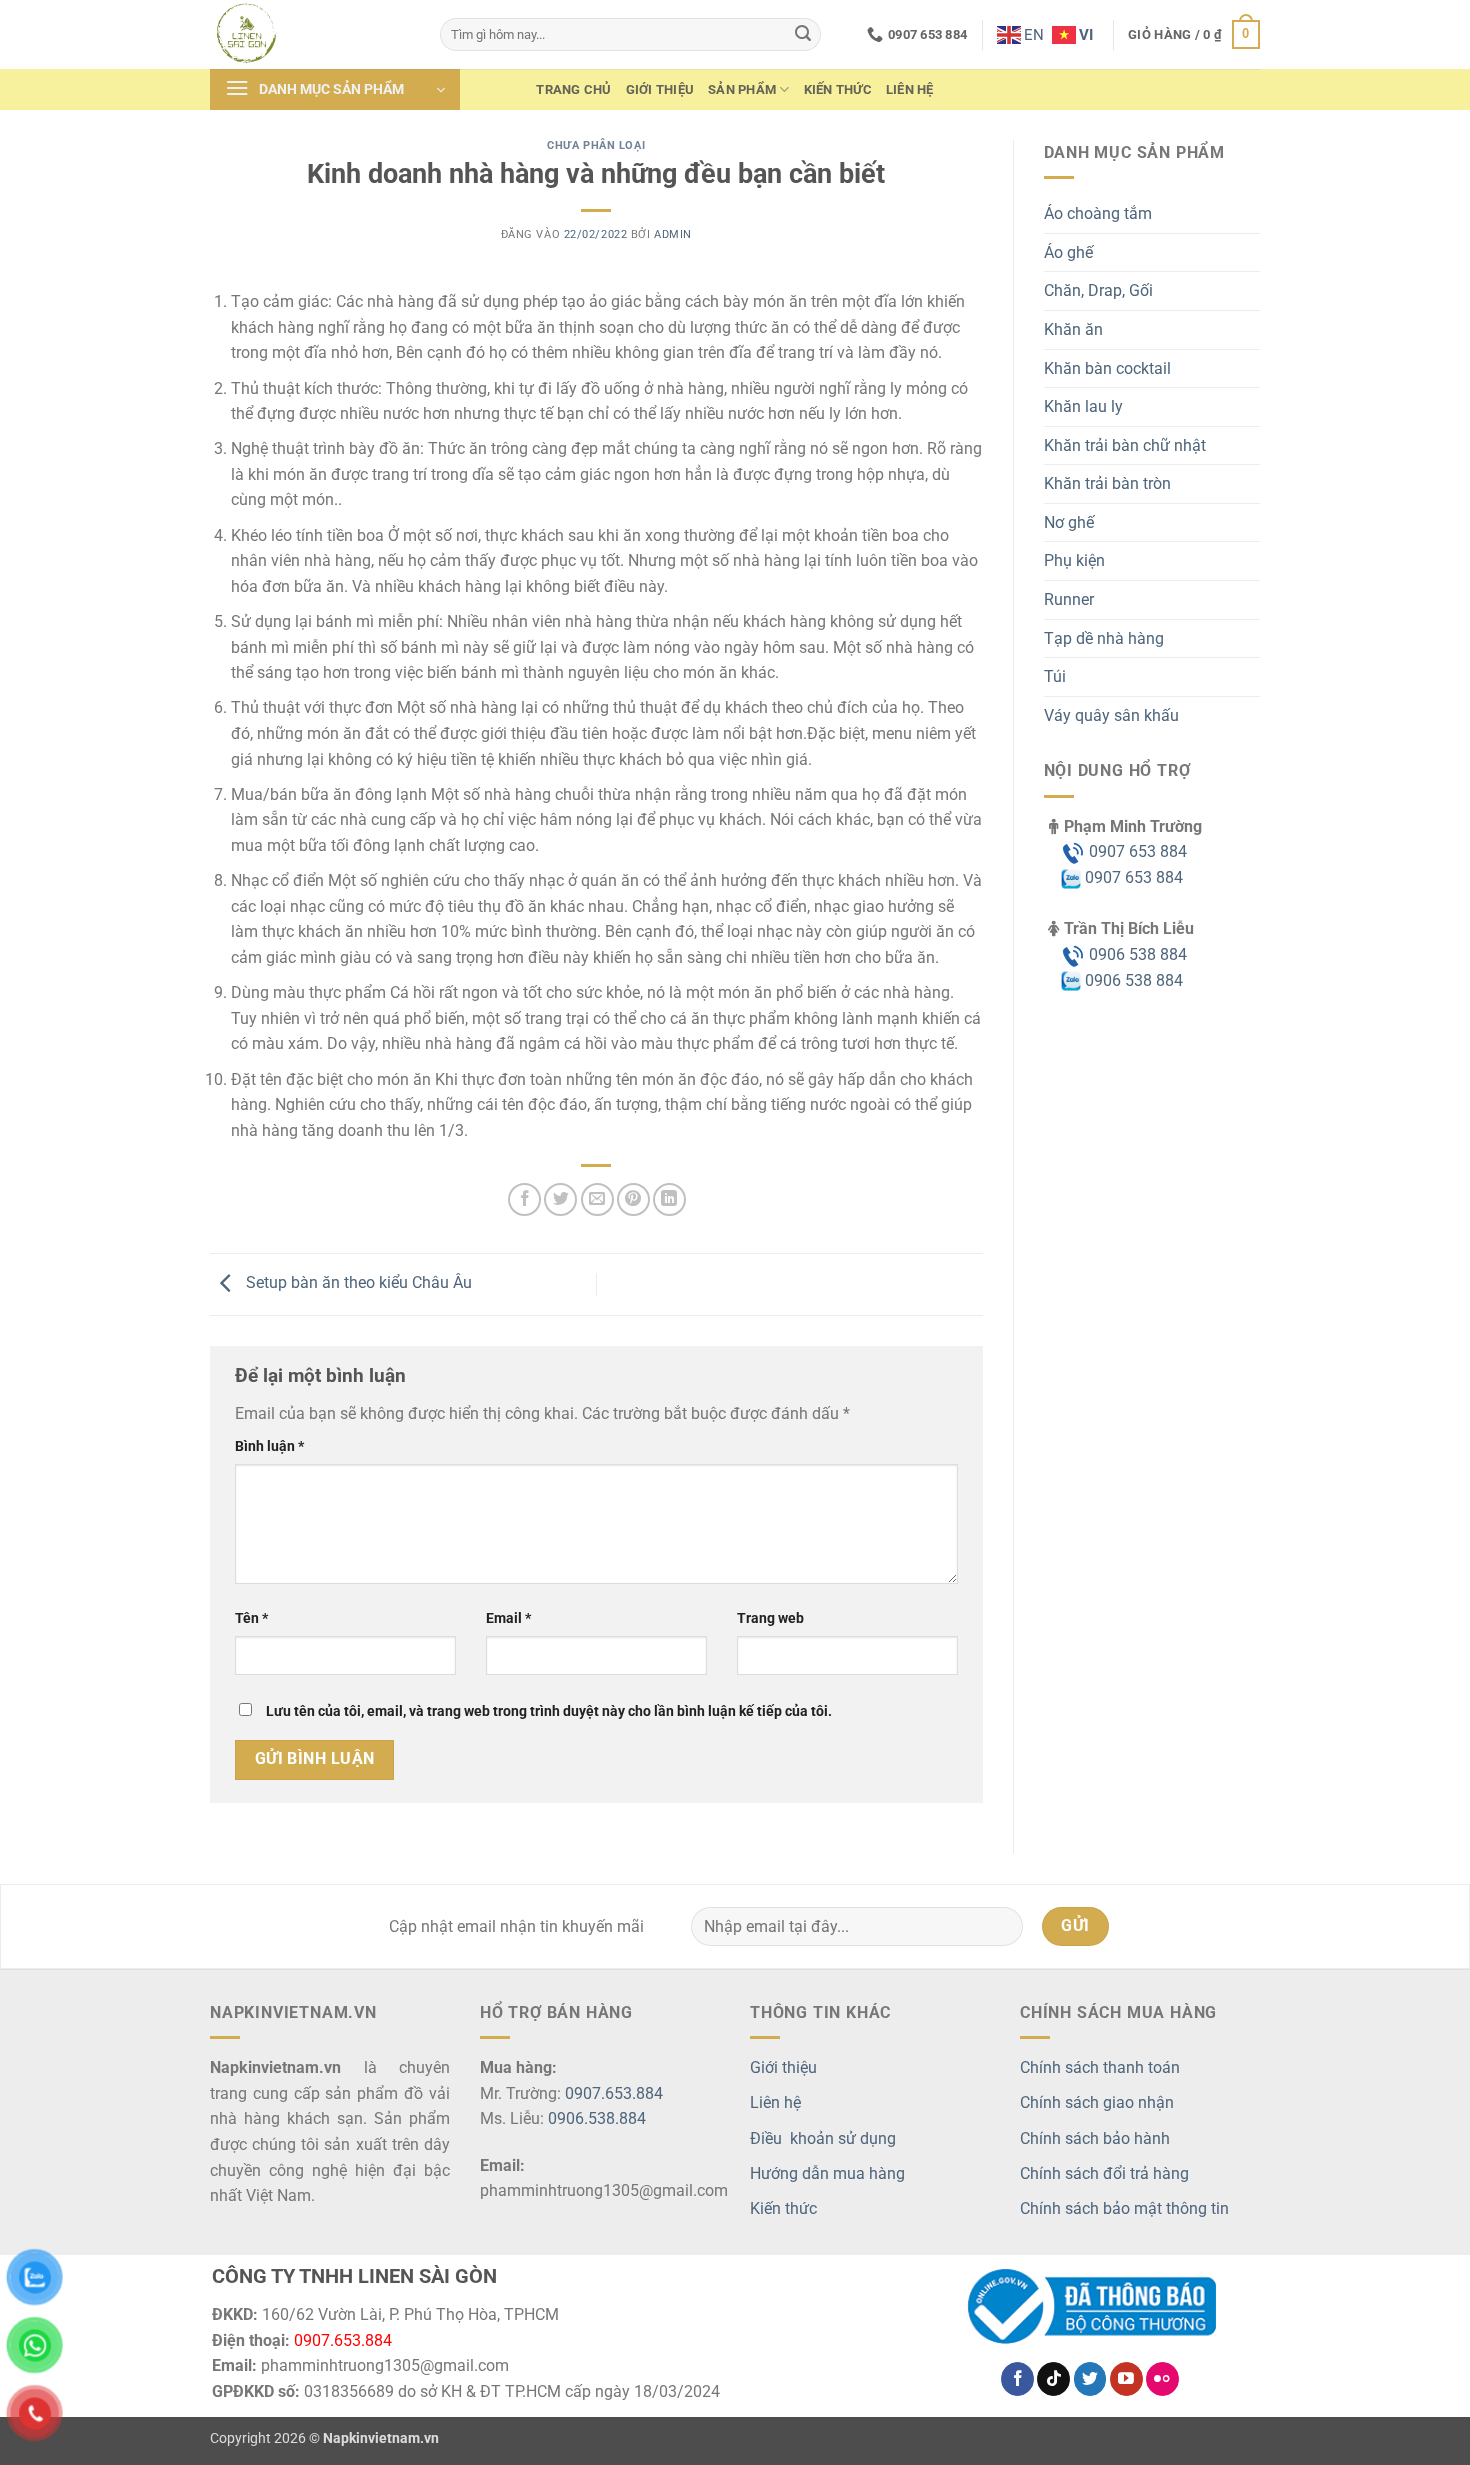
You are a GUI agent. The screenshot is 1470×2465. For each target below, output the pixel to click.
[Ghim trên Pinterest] (633, 1199)
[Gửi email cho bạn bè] (597, 1199)
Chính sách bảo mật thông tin (1124, 2208)
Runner (1069, 599)
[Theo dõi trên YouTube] (1126, 2379)
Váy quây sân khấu (1111, 715)
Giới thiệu (660, 89)
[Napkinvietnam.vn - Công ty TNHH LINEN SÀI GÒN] (310, 34)
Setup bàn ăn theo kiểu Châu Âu (357, 1283)
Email (508, 1618)
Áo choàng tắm (1098, 213)
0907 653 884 (1136, 851)
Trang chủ (573, 89)
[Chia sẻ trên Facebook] (524, 1199)
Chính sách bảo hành (1095, 2138)
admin (673, 234)
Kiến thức (838, 89)
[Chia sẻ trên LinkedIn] (669, 1199)
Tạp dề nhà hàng (1104, 638)
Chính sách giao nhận (1097, 2102)
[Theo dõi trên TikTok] (1053, 2379)
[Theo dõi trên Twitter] (1090, 2379)
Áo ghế (1068, 252)
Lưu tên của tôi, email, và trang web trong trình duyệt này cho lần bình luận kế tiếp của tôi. (549, 1711)
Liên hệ (910, 89)
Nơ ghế (1069, 522)
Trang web (770, 1618)
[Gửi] (803, 35)
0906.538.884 (597, 2118)
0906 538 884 (1136, 954)
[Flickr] (1162, 2379)
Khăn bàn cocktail (1107, 368)
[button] (1194, 35)
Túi (1055, 676)
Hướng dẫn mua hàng (827, 2173)
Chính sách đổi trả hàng (1104, 2173)
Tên (251, 1618)
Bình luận (269, 1446)
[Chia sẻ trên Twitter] (560, 1199)
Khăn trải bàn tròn (1107, 483)
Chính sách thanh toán (1100, 2067)
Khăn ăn (1073, 329)
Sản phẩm (742, 89)
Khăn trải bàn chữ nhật (1125, 445)
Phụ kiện (1074, 560)
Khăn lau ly (1083, 406)
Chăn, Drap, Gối (1098, 290)
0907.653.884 (614, 2093)
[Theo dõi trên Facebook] (1017, 2379)
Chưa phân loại (596, 145)
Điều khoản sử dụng (823, 2138)
